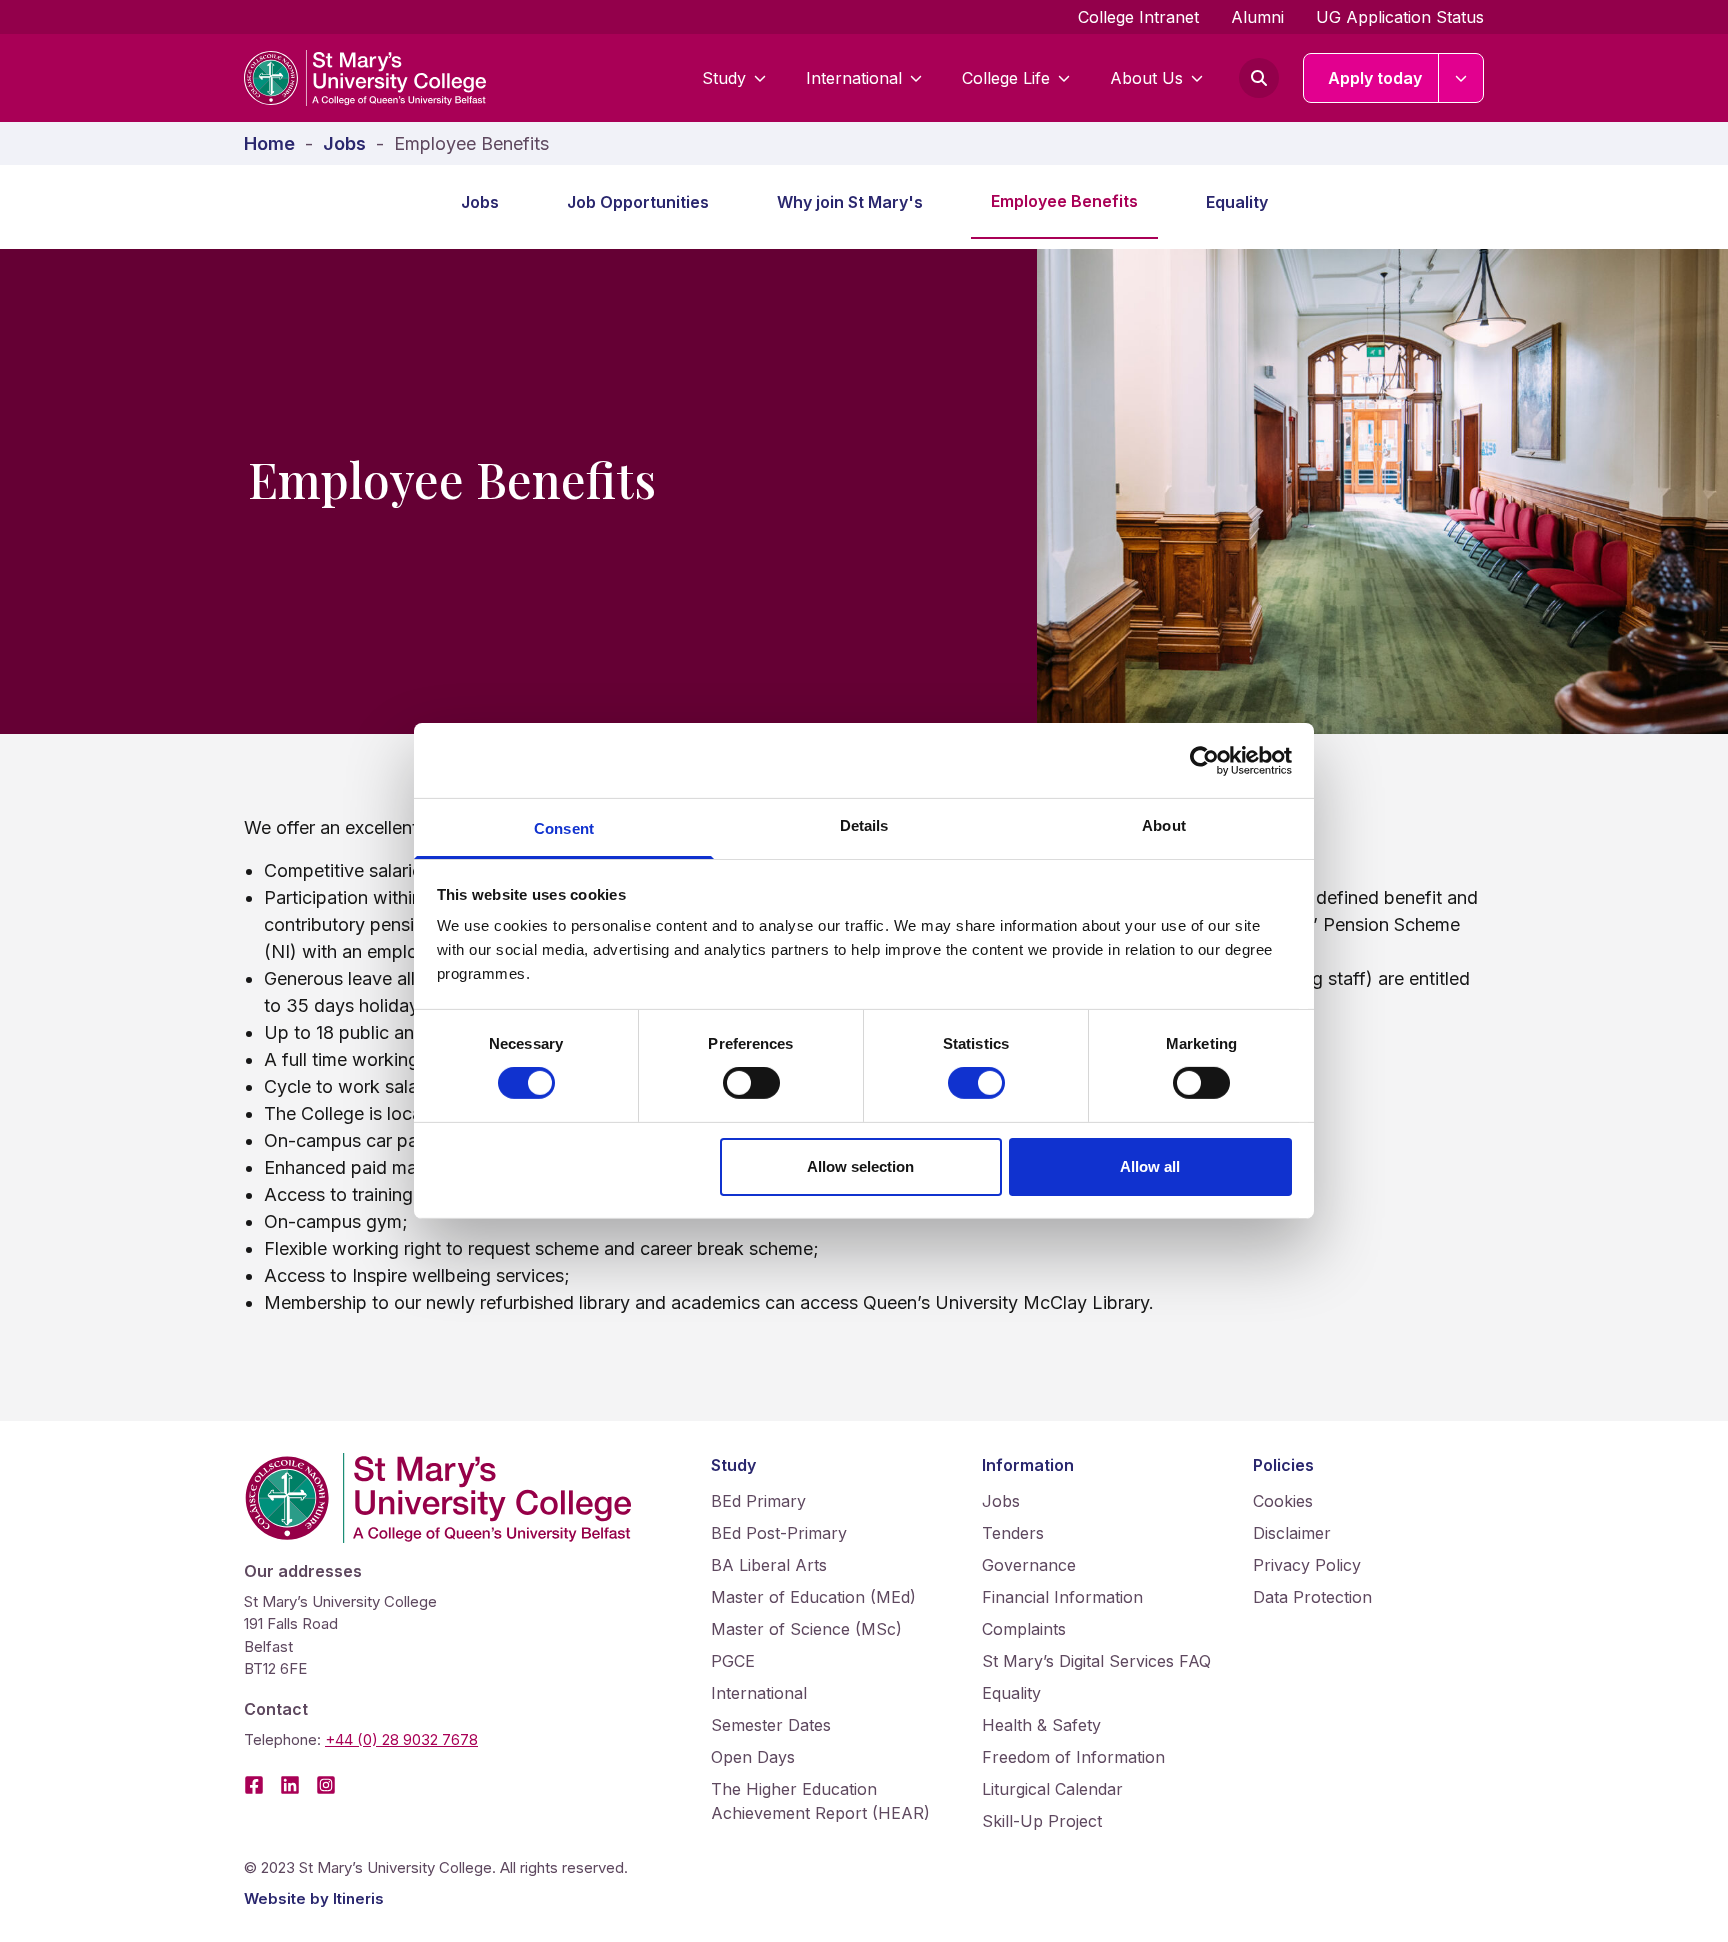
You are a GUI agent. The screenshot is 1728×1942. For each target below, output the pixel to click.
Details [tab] (864, 825)
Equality (1237, 202)
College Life (1006, 78)
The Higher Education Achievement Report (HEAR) (820, 1801)
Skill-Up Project (1042, 1821)
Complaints (1024, 1629)
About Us (1146, 78)
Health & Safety (1041, 1725)
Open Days (753, 1757)
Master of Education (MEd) (813, 1597)
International (854, 78)
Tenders (1013, 1533)
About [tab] (1164, 825)
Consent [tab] (564, 828)
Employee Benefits (1064, 201)
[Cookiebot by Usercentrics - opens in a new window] (1204, 760)
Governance (1029, 1565)
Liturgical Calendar (1052, 1789)
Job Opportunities (638, 202)
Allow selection (860, 1166)
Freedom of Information (1073, 1757)
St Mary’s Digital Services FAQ (1096, 1661)
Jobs (480, 202)
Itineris (358, 1898)
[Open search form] (1259, 78)
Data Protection (1312, 1597)
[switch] (751, 1083)
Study (724, 78)
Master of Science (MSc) (806, 1629)
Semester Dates (771, 1725)
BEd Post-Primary (779, 1533)
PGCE (733, 1661)
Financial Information (1062, 1597)
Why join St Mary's (850, 202)
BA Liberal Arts (769, 1565)
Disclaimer (1292, 1533)
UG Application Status (1400, 17)
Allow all (1150, 1166)
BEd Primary (758, 1501)
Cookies (1283, 1501)
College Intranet (1138, 17)
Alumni (1257, 17)
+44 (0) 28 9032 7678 (401, 1739)
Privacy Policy (1307, 1565)
